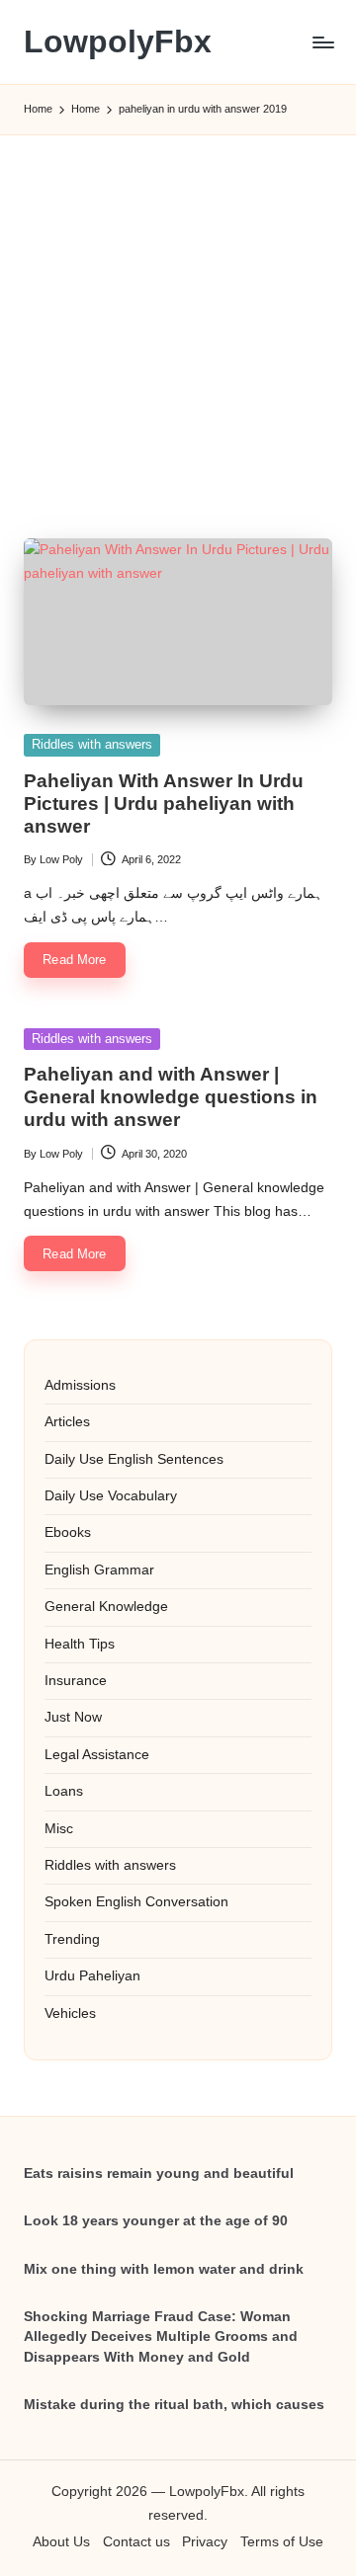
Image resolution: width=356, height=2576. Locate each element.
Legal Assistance (97, 1755)
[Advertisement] (178, 314)
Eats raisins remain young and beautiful (159, 2173)
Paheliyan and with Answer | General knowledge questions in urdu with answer (171, 1097)
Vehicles (70, 2013)
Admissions (80, 1385)
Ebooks (68, 1532)
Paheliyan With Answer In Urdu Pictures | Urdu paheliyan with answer (164, 804)
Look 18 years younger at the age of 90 (156, 2221)
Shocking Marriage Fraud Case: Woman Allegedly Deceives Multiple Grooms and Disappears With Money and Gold (161, 2337)
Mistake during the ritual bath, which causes (174, 2405)
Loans (64, 1791)
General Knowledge (106, 1607)
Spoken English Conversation (136, 1902)
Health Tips (80, 1644)
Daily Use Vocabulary (111, 1496)
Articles (67, 1422)
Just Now (73, 1717)
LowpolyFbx (118, 42)
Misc (59, 1829)
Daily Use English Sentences (134, 1459)
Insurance (76, 1681)
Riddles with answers (92, 744)
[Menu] (322, 42)
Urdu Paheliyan (92, 1976)
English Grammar (99, 1570)
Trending (72, 1939)
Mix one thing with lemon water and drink (164, 2269)
